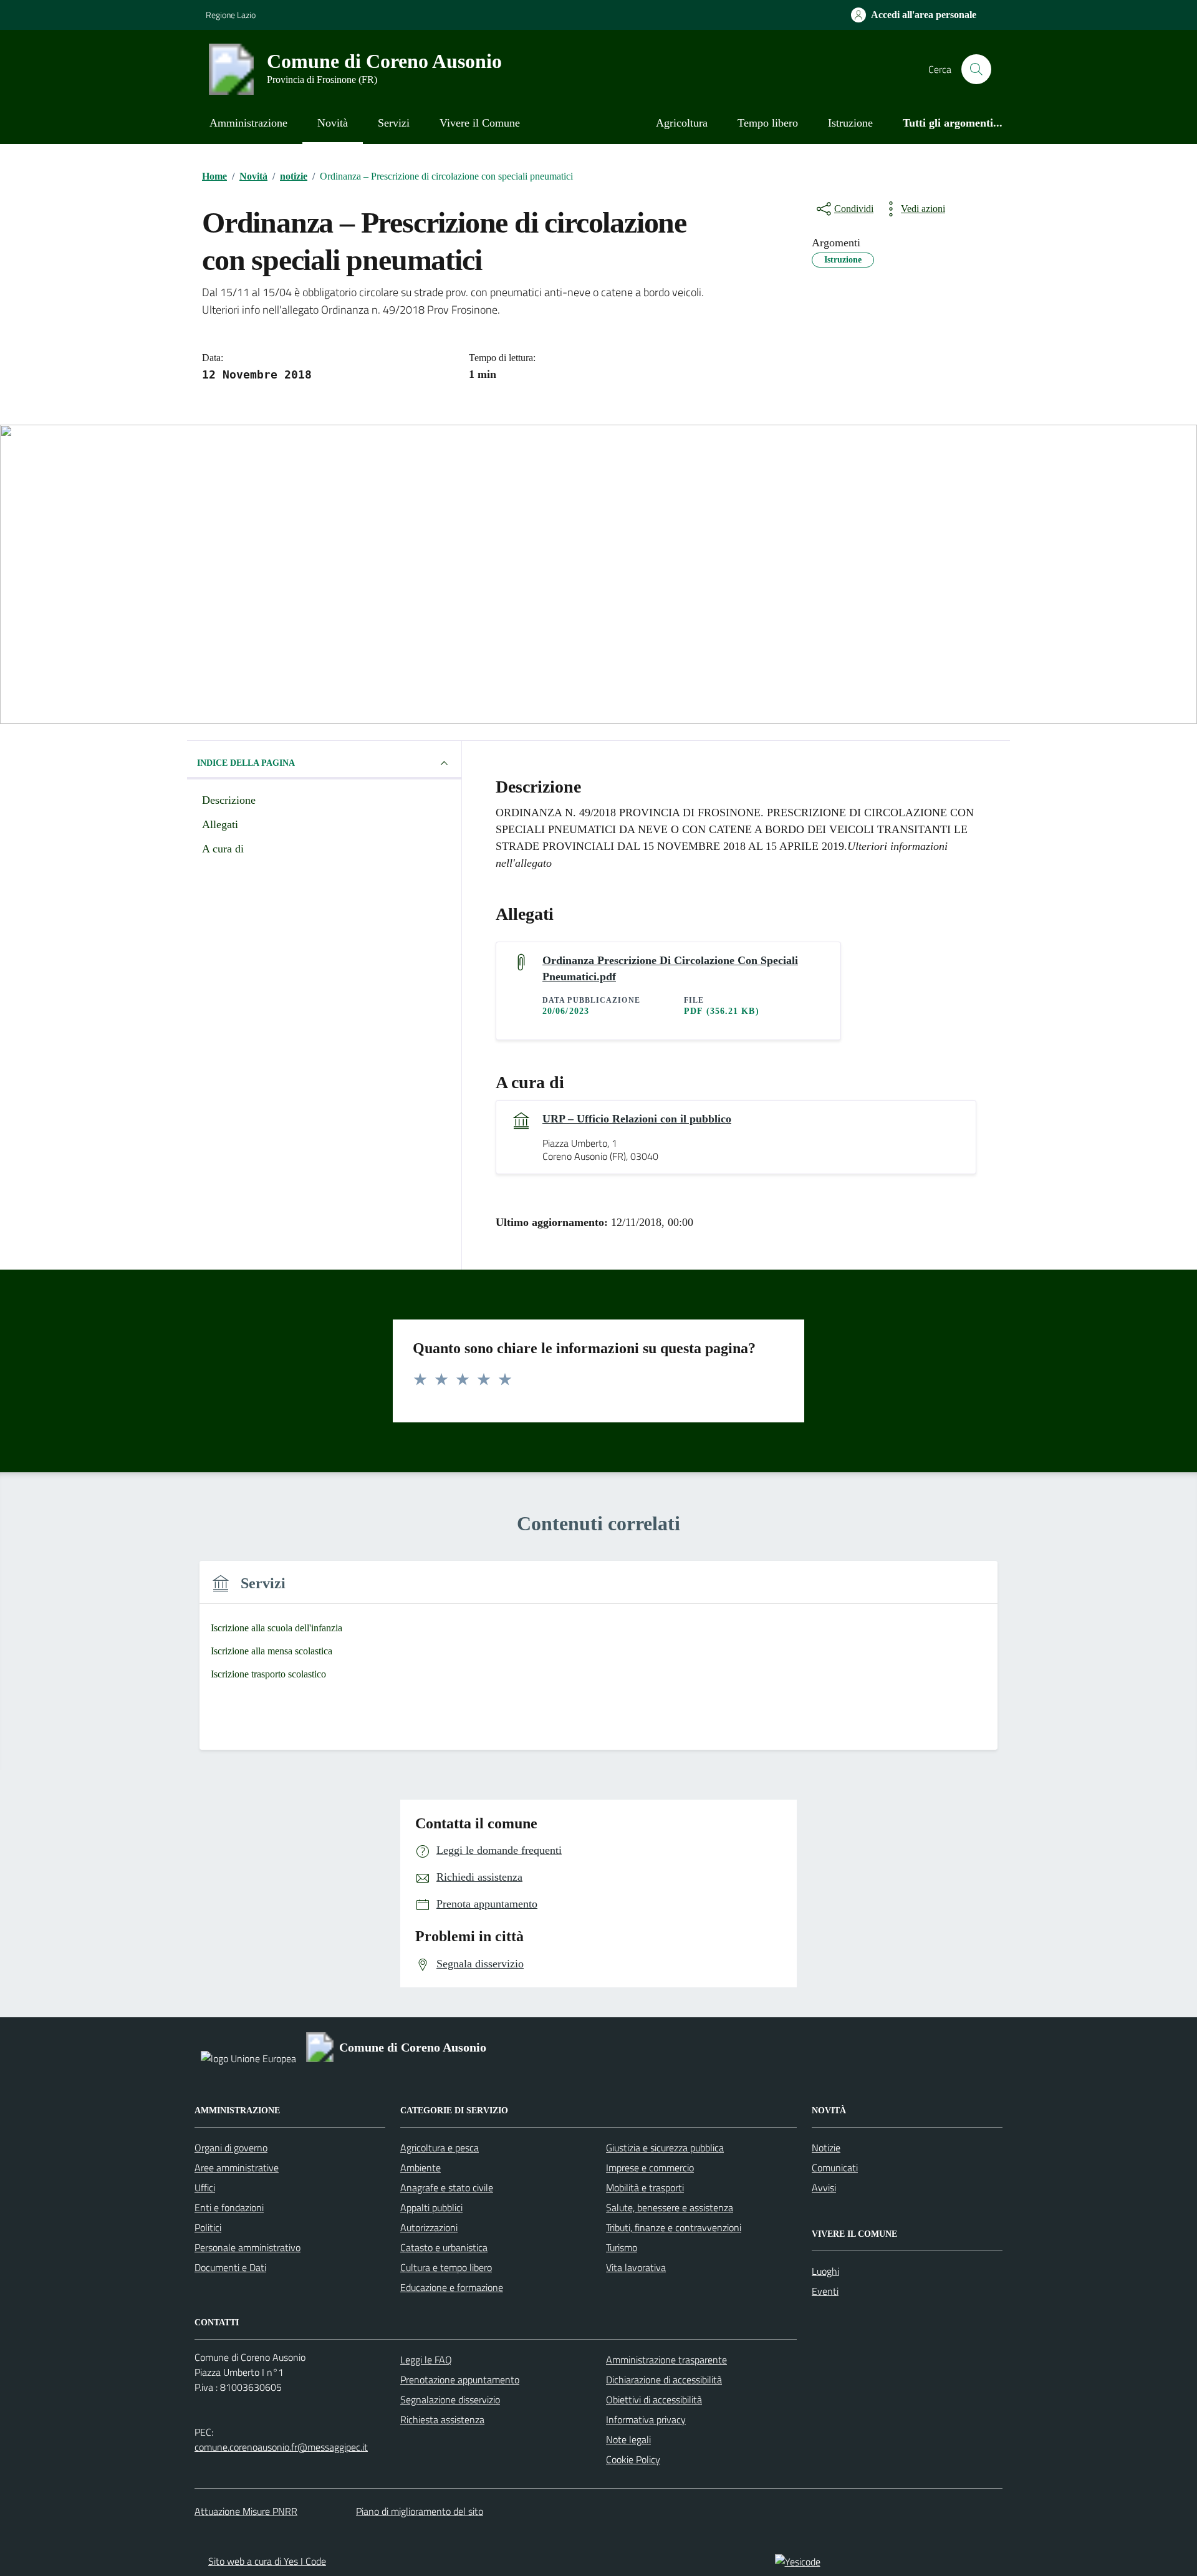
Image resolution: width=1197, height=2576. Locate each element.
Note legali (628, 2439)
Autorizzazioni (429, 2227)
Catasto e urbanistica (444, 2247)
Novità (333, 123)
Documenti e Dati (230, 2267)
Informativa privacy (646, 2419)
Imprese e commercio (650, 2168)
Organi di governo (231, 2148)
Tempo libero (768, 123)
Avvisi (824, 2188)
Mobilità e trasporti (645, 2188)
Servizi (394, 123)
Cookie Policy (633, 2459)
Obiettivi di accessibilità (654, 2400)
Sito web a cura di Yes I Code (267, 2561)
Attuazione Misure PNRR (246, 2511)
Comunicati (835, 2168)
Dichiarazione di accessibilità (664, 2380)
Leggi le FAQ (426, 2360)
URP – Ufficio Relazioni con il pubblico (637, 1119)
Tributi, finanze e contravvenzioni (674, 2227)
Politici (208, 2227)
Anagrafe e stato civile (447, 2188)
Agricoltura (682, 123)
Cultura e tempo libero (446, 2267)
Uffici (205, 2188)
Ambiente (421, 2168)
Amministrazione (248, 123)
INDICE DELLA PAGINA (246, 763)
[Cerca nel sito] (976, 69)
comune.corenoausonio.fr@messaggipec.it (281, 2447)
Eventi (825, 2291)
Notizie (826, 2148)
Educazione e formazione (452, 2287)
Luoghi (825, 2271)
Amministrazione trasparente (666, 2360)
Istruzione (850, 123)
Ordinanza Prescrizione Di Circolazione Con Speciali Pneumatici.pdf (670, 968)
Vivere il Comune (480, 123)
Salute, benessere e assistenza (670, 2207)
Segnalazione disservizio (450, 2400)
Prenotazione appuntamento (460, 2380)
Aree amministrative (237, 2168)
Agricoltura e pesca (440, 2148)
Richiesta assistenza (442, 2419)
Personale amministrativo (248, 2247)
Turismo (622, 2247)
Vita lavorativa (636, 2267)
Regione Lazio (231, 15)
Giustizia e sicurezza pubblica (665, 2148)
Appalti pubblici (431, 2207)
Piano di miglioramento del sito (420, 2511)
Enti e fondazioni (229, 2207)
